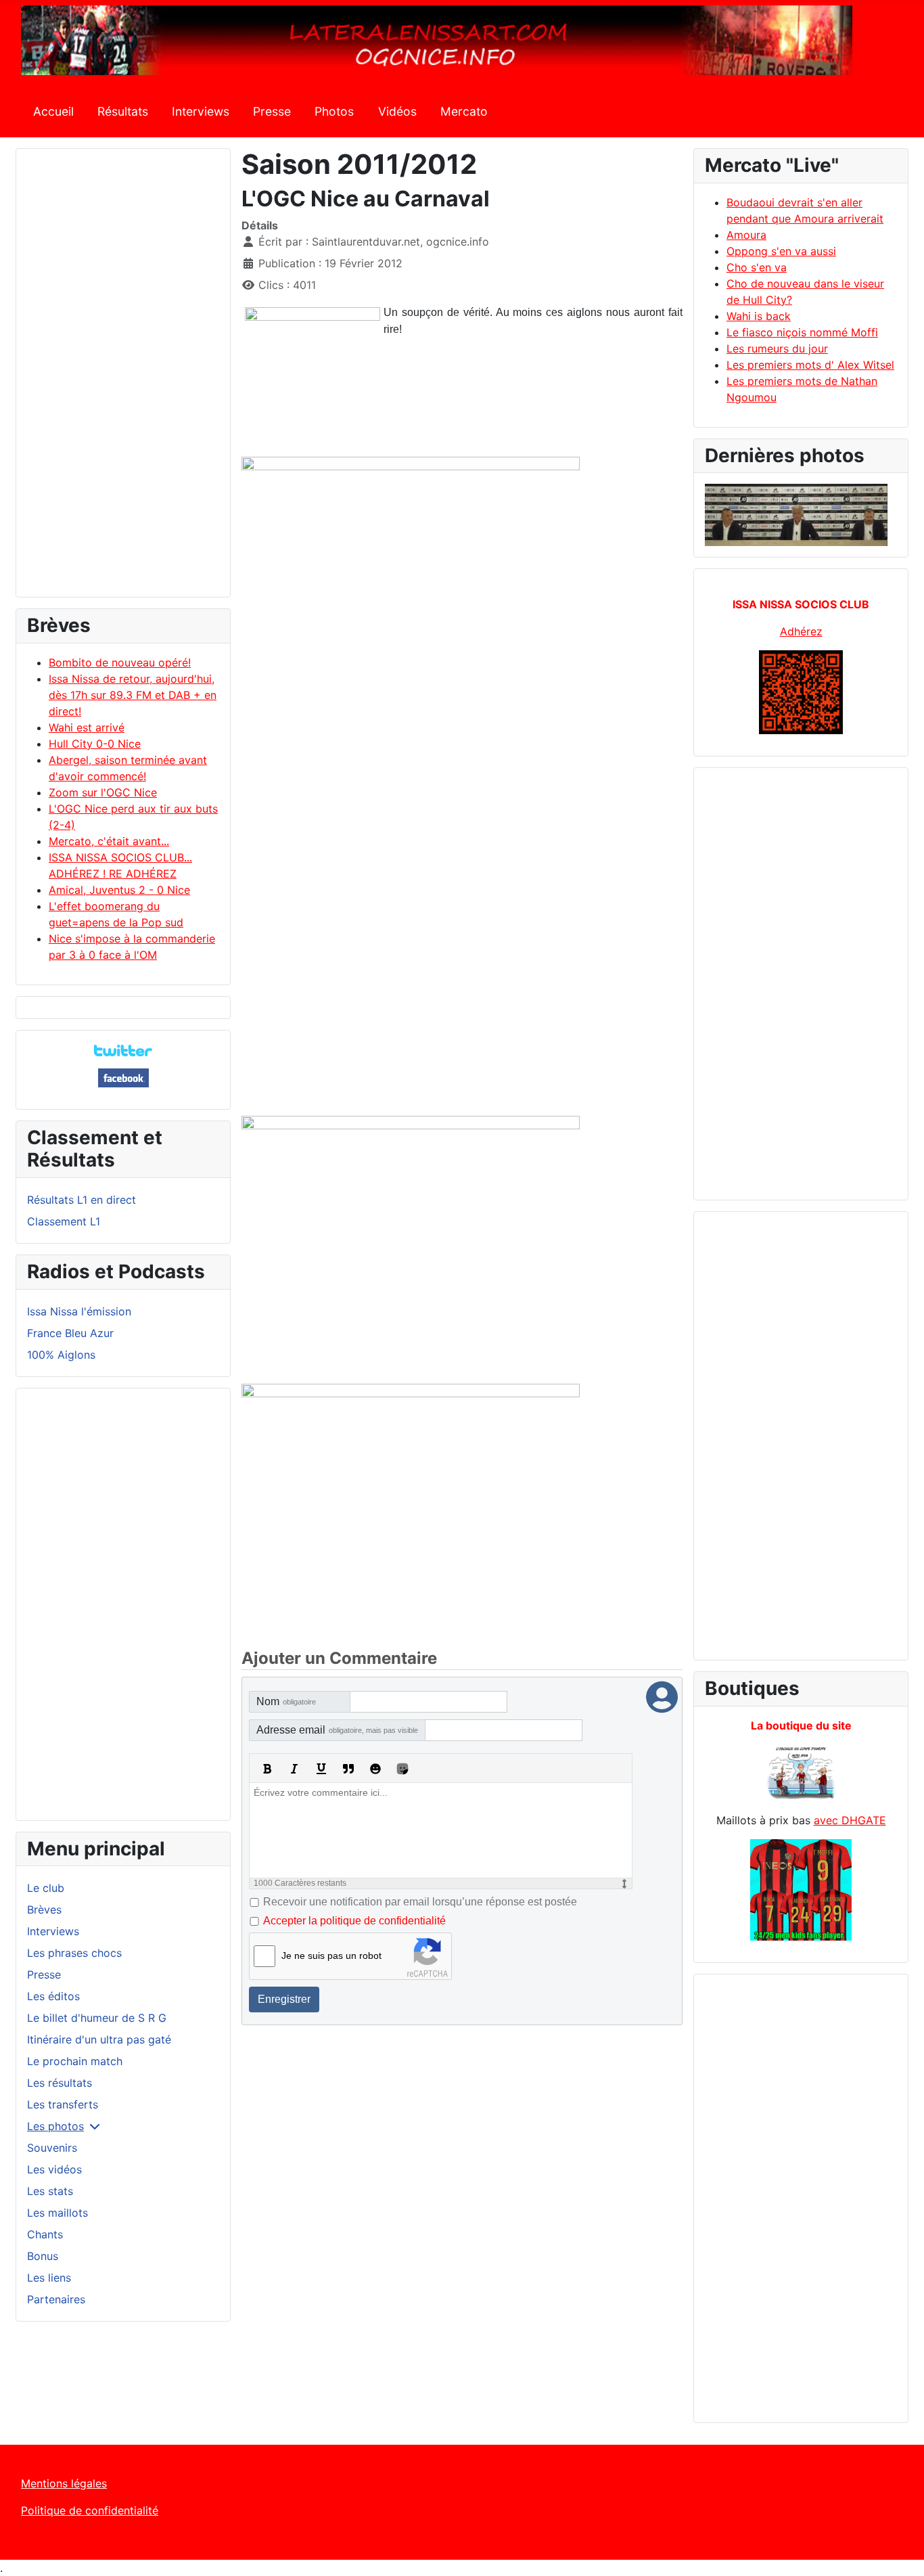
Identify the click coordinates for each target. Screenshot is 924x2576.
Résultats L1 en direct (82, 1200)
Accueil (53, 111)
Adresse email (337, 1730)
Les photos (55, 2126)
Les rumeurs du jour (777, 348)
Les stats (50, 2191)
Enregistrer (284, 1999)
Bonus (43, 2256)
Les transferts (63, 2104)
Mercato (464, 111)
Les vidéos (54, 2169)
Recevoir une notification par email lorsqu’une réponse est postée (420, 1902)
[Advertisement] (123, 379)
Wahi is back (759, 316)
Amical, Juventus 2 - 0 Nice (119, 890)
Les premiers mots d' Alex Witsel (810, 365)
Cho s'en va (757, 267)
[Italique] (294, 1769)
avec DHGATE (850, 1820)
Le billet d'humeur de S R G (97, 2018)
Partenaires (56, 2299)
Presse (272, 111)
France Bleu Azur (70, 1333)
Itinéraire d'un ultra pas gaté (99, 2039)
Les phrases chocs (74, 1953)
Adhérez (801, 631)
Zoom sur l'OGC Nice (103, 792)
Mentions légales (64, 2483)
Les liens (49, 2278)
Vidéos (397, 111)
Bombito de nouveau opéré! (120, 662)
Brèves (44, 1910)
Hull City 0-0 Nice (95, 744)
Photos (334, 111)
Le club (46, 1888)
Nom (286, 1701)
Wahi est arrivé (87, 727)
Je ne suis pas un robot (331, 1956)
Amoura (746, 235)
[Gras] (267, 1769)
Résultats (123, 111)
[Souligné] (321, 1769)
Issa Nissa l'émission (79, 1311)
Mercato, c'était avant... (109, 841)
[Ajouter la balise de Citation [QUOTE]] (348, 1769)
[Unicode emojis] (402, 1769)
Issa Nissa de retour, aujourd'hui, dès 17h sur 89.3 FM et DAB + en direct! (133, 695)
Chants (45, 2234)
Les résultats (60, 2083)
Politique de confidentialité (90, 2510)
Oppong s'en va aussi (781, 251)
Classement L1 (64, 1221)
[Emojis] (375, 1769)
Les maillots (57, 2213)
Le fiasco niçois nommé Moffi (802, 332)
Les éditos (53, 1996)
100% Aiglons (61, 1355)
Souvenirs (52, 2148)
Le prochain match (75, 2061)
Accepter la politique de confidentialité (354, 1921)
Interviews (201, 111)
